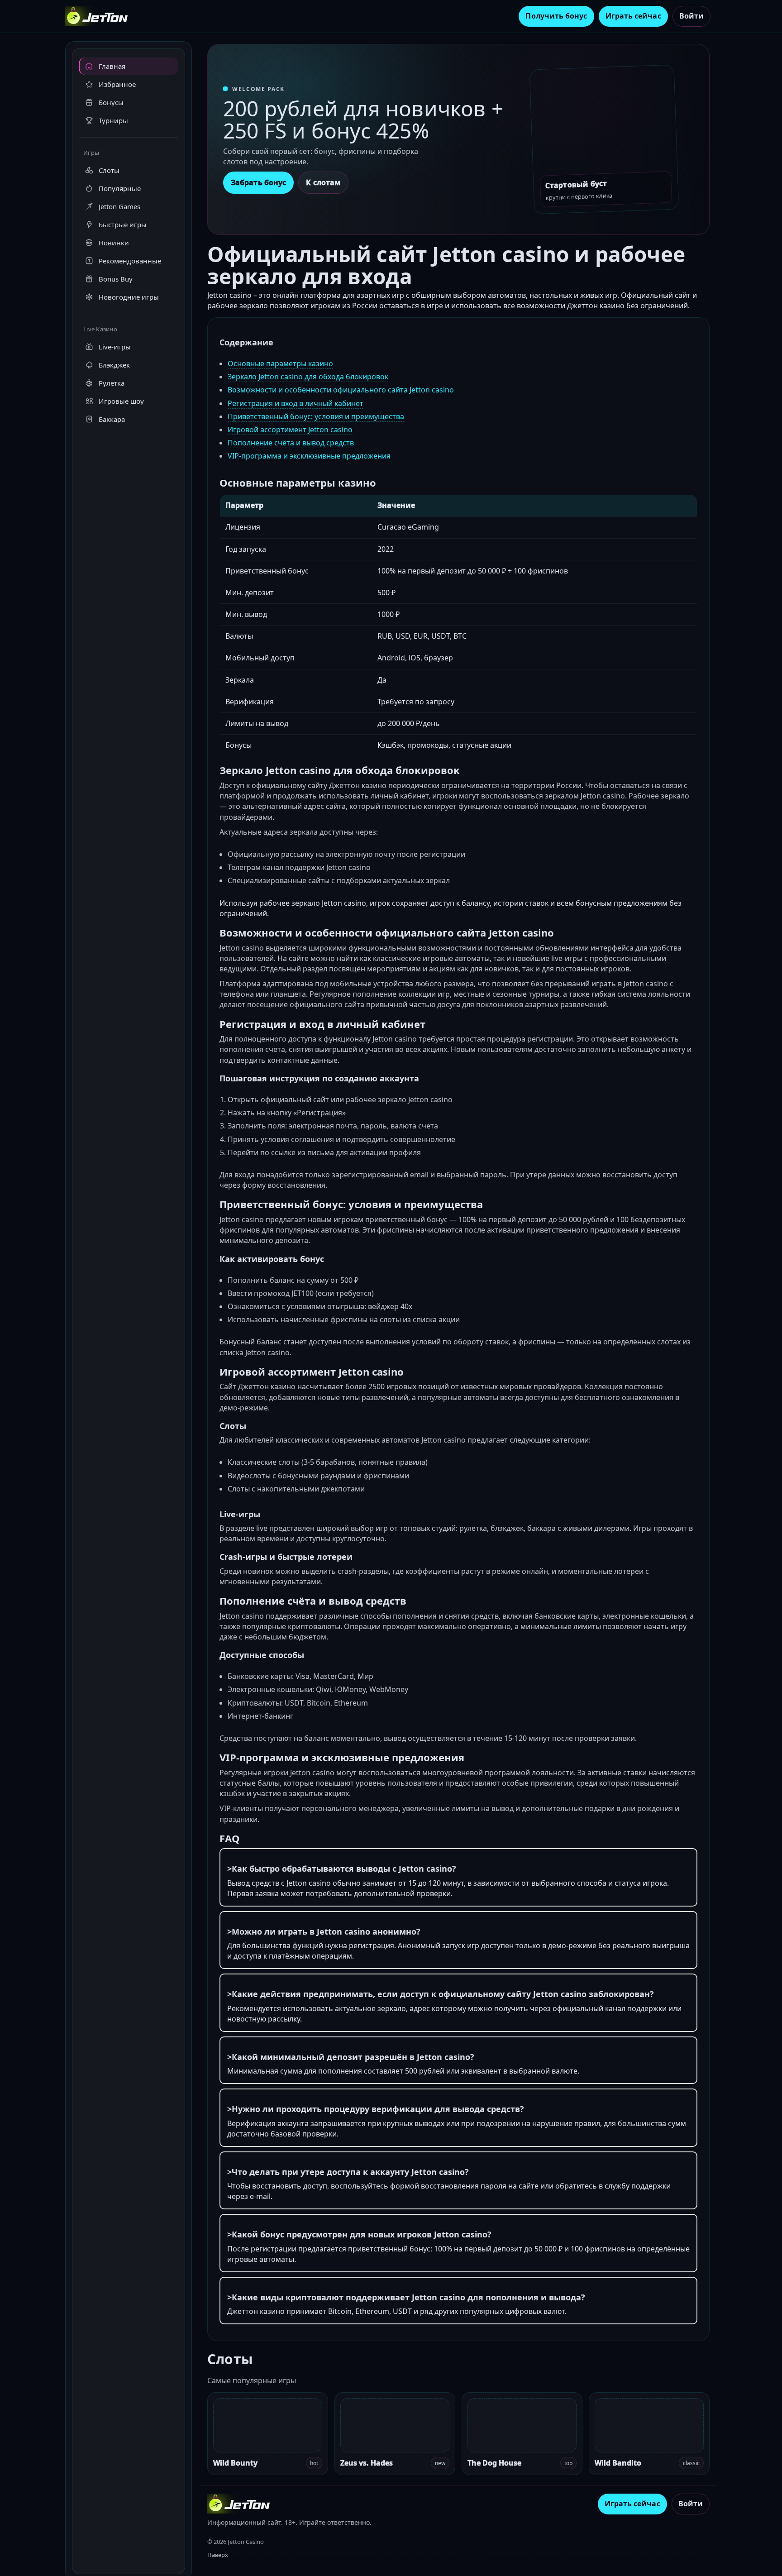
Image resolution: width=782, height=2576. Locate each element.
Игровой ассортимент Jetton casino (290, 430)
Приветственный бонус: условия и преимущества (316, 416)
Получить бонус (556, 16)
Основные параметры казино (280, 363)
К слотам (323, 182)
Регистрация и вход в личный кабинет (296, 403)
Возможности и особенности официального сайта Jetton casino (341, 390)
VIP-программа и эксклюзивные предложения (309, 456)
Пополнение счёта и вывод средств (291, 443)
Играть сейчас (633, 16)
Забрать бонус (258, 182)
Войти (691, 16)
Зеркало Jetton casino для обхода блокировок (308, 377)
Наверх (218, 2555)
